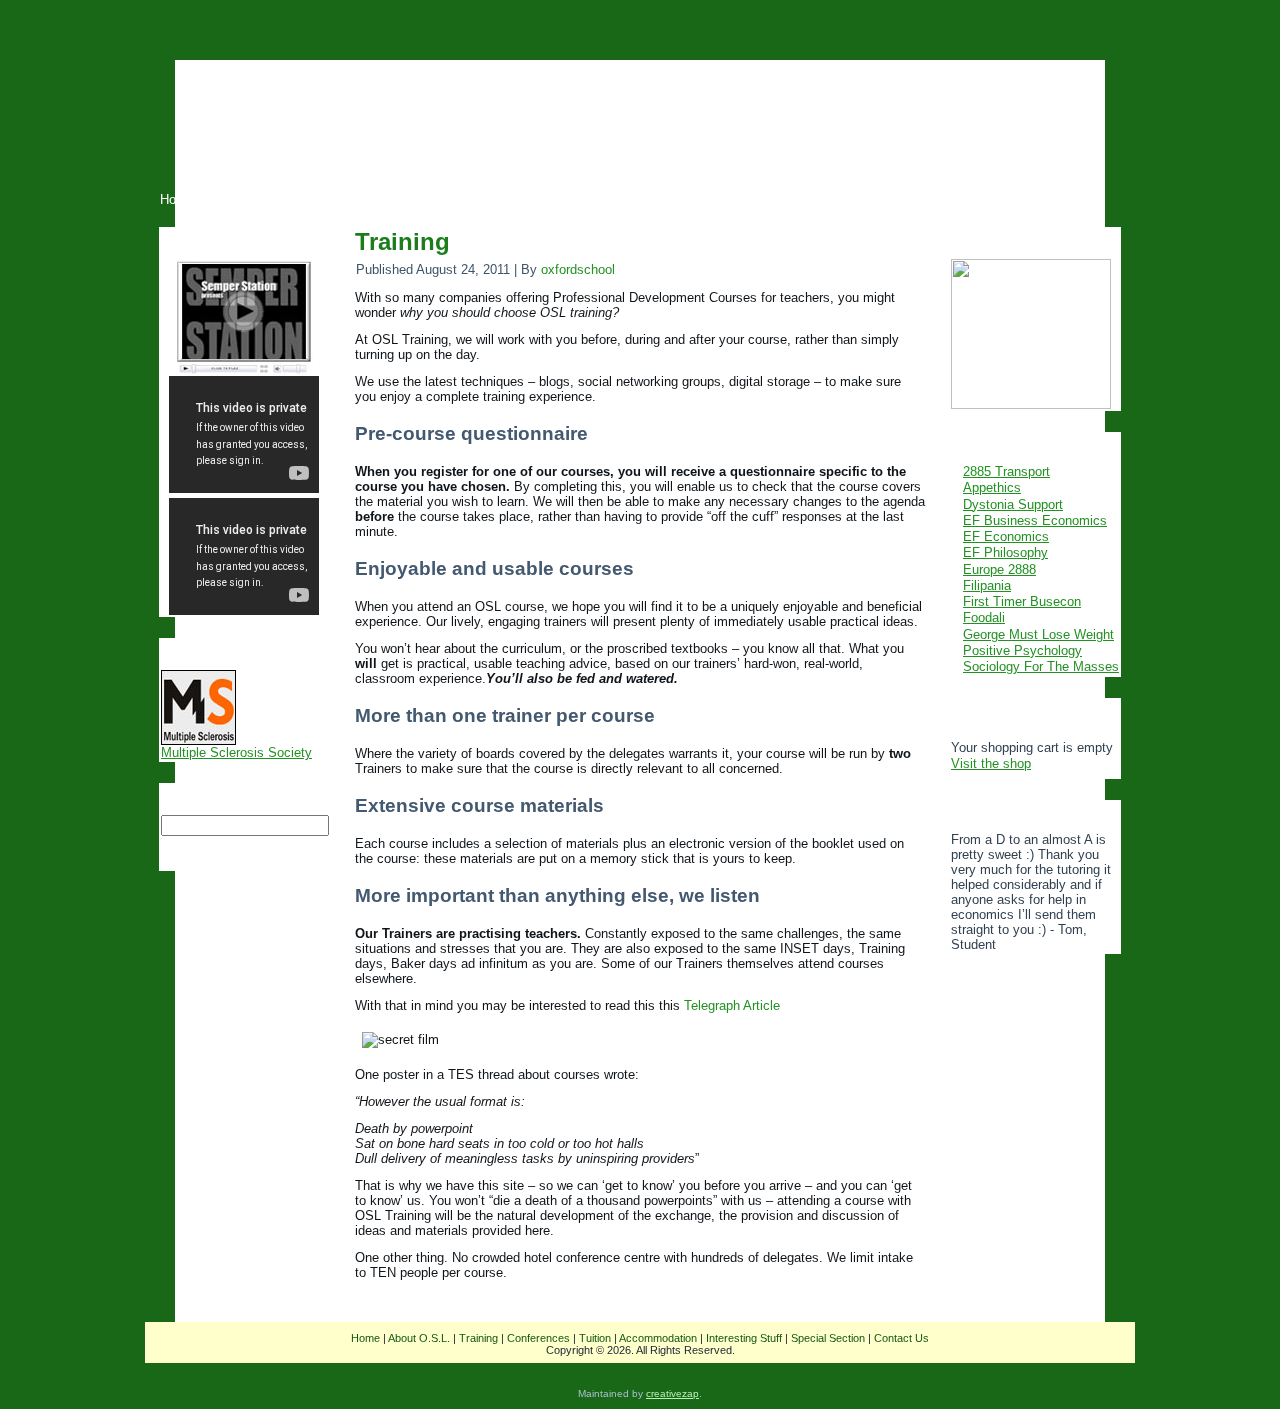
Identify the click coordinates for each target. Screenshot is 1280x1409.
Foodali (984, 617)
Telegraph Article (732, 1005)
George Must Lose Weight (1038, 634)
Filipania (987, 585)
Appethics (992, 487)
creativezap (672, 1393)
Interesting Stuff (744, 1338)
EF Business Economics (1035, 520)
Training (402, 241)
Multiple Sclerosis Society (236, 752)
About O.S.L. (419, 1338)
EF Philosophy (1005, 552)
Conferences (538, 1338)
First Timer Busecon (1022, 601)
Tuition (595, 1338)
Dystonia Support (1013, 504)
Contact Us (901, 1338)
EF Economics (1006, 536)
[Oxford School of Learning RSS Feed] (163, 1352)
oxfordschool (578, 269)
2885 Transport (1006, 471)
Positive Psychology (1022, 650)
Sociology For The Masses (1041, 666)
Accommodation (658, 1338)
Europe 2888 (999, 569)
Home (365, 1338)
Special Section (828, 1338)
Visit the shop (991, 763)
